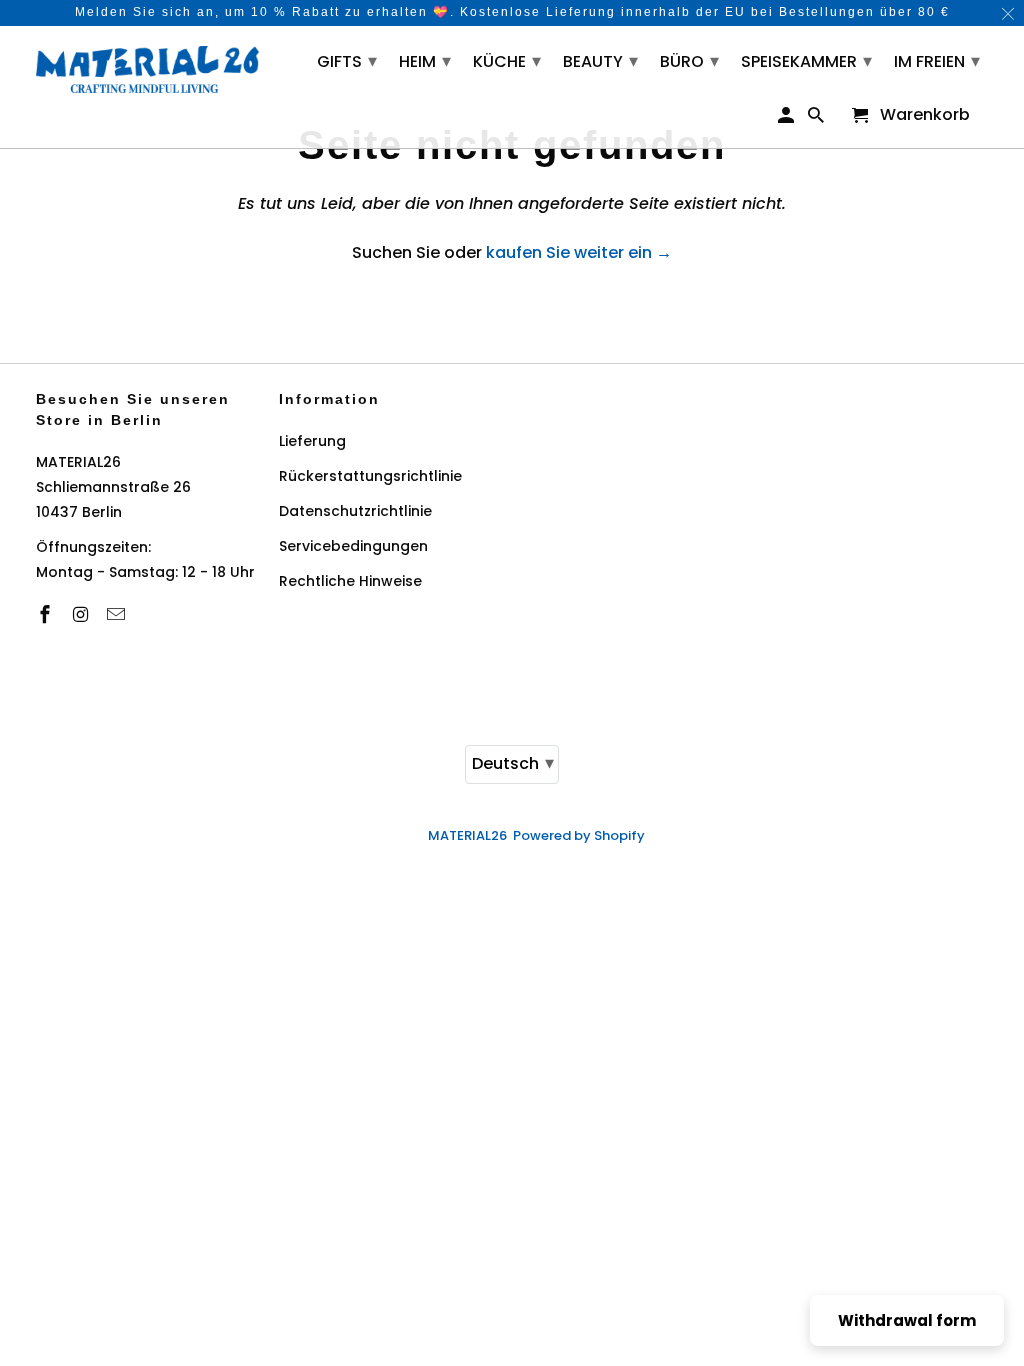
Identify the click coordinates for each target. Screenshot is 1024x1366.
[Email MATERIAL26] (118, 614)
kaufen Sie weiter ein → (579, 252)
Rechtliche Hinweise (350, 581)
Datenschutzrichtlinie (355, 511)
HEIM (425, 60)
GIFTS (347, 60)
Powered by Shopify (579, 835)
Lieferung (312, 441)
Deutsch (513, 762)
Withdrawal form (907, 1320)
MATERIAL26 (467, 835)
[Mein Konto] (787, 119)
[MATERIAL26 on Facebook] (47, 614)
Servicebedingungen (353, 546)
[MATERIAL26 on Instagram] (82, 614)
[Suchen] (817, 119)
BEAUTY (600, 60)
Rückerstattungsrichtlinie (370, 476)
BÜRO (689, 60)
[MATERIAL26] (147, 67)
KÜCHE (507, 60)
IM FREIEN (937, 60)
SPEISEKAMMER (806, 60)
